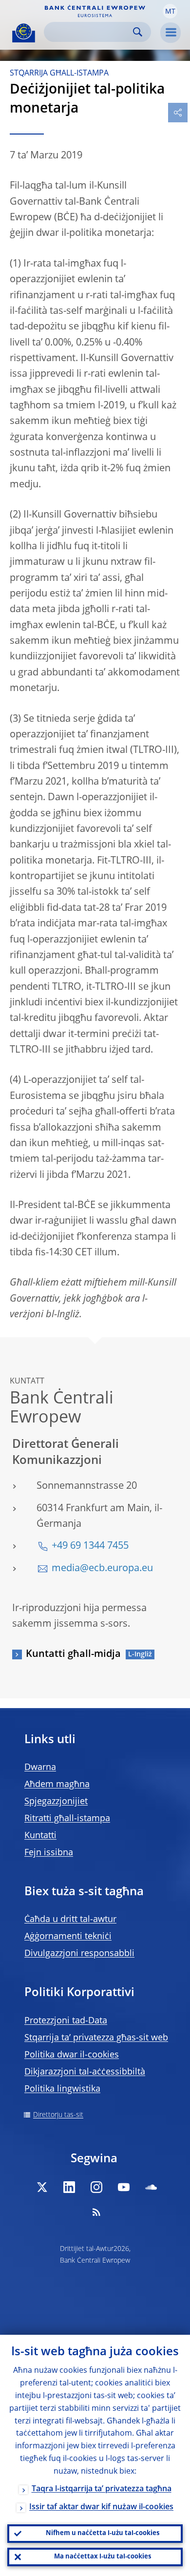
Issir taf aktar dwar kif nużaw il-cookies (101, 2507)
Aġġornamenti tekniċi (68, 1937)
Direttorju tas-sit (58, 2115)
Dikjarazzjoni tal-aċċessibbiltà (85, 2072)
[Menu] (171, 33)
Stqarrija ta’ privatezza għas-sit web (96, 2038)
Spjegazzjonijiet (56, 1802)
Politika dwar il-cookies (72, 2055)
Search (138, 32)
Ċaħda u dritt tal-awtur (70, 1920)
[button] (170, 11)
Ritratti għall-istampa (67, 1819)
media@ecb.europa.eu (102, 1569)
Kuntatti (40, 1836)
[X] (42, 2187)
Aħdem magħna (57, 1785)
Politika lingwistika (62, 2089)
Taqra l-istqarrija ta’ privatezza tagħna (102, 2489)
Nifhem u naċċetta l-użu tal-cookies (103, 2533)
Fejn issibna (49, 1853)
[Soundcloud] (151, 2187)
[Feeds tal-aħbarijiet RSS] (96, 2212)
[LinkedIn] (69, 2187)
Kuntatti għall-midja (73, 1654)
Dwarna (40, 1768)
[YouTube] (124, 2187)
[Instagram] (96, 2187)
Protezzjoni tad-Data (66, 2021)
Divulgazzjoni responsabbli (79, 1954)
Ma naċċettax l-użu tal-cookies (103, 2557)
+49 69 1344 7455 (90, 1546)
